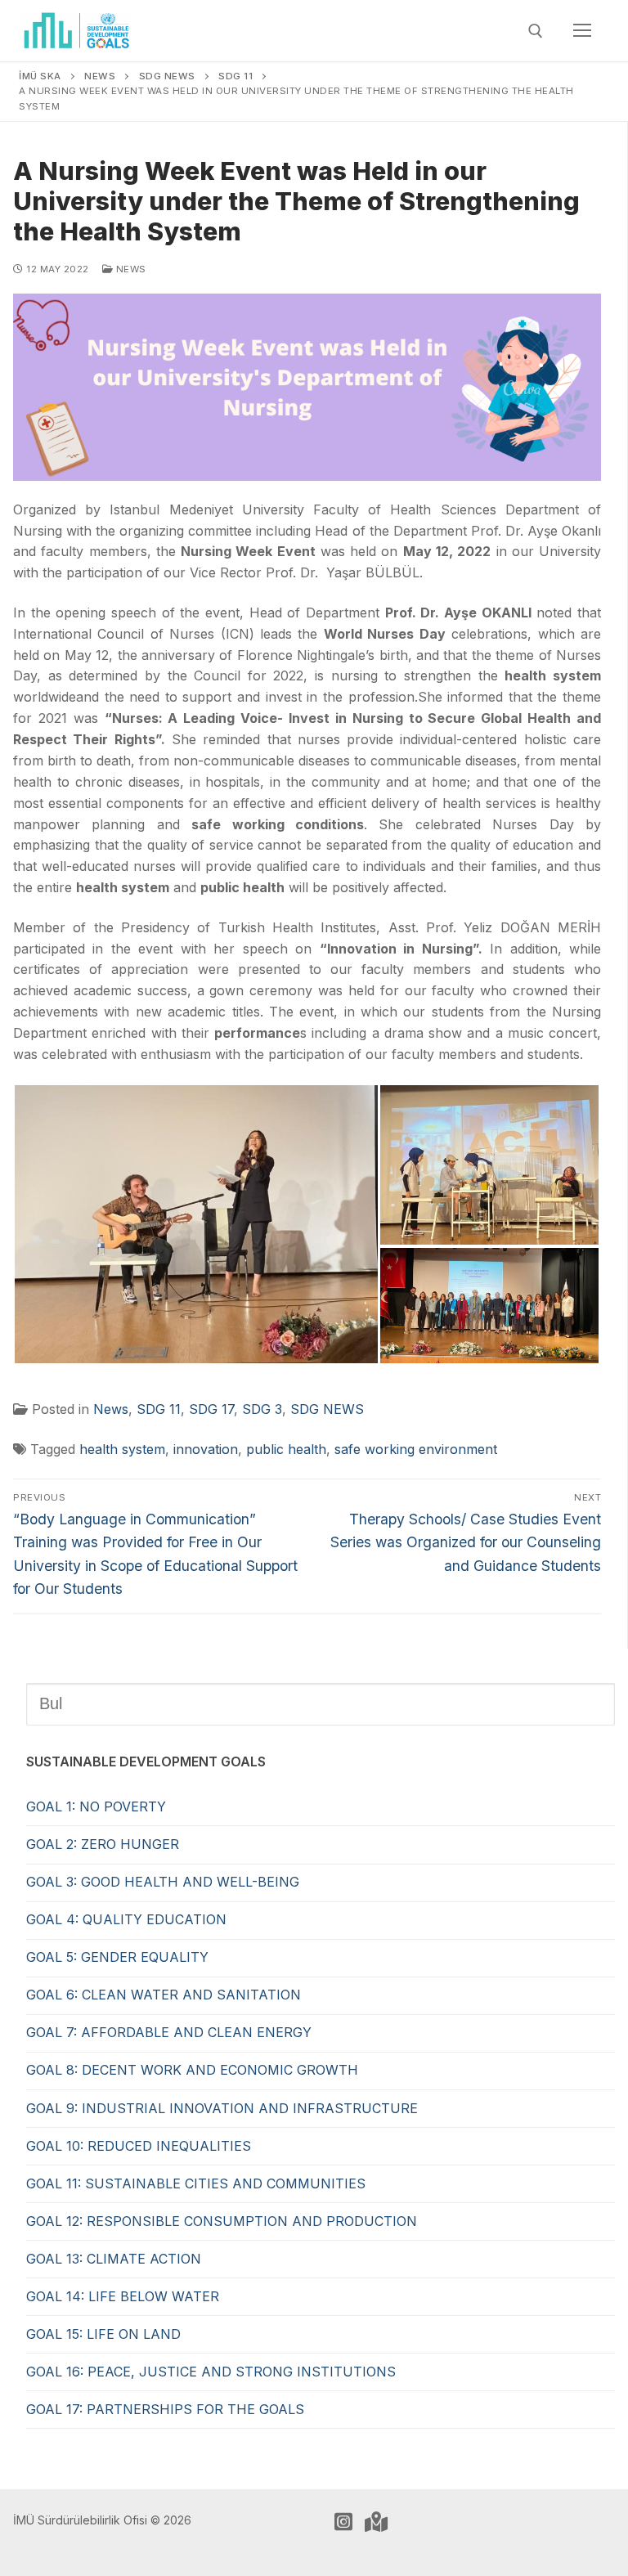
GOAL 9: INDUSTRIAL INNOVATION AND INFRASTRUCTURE (222, 2108)
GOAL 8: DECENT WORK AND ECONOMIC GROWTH (192, 2070)
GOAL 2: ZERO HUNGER (103, 1844)
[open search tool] (536, 31)
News (130, 269)
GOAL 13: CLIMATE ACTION (114, 2259)
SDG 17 (211, 1409)
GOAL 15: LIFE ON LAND (103, 2334)
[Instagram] (343, 2521)
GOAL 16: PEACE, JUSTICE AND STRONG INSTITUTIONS (211, 2372)
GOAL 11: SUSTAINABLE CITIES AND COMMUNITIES (196, 2183)
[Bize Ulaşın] (376, 2521)
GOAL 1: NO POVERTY (96, 1806)
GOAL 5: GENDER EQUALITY (117, 1957)
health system (122, 1449)
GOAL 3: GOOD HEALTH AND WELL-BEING (163, 1882)
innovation (206, 1449)
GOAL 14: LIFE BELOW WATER (123, 2296)
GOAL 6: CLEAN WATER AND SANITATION (164, 1995)
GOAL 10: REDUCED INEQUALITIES (139, 2146)
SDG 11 (159, 1409)
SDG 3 (262, 1409)
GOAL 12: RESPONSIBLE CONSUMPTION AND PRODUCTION (222, 2221)
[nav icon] (582, 31)
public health (286, 1449)
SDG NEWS (327, 1409)
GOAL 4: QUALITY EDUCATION (126, 1919)
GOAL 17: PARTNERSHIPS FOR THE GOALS (165, 2409)
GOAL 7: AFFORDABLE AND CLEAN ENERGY (169, 2032)
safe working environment (416, 1449)
